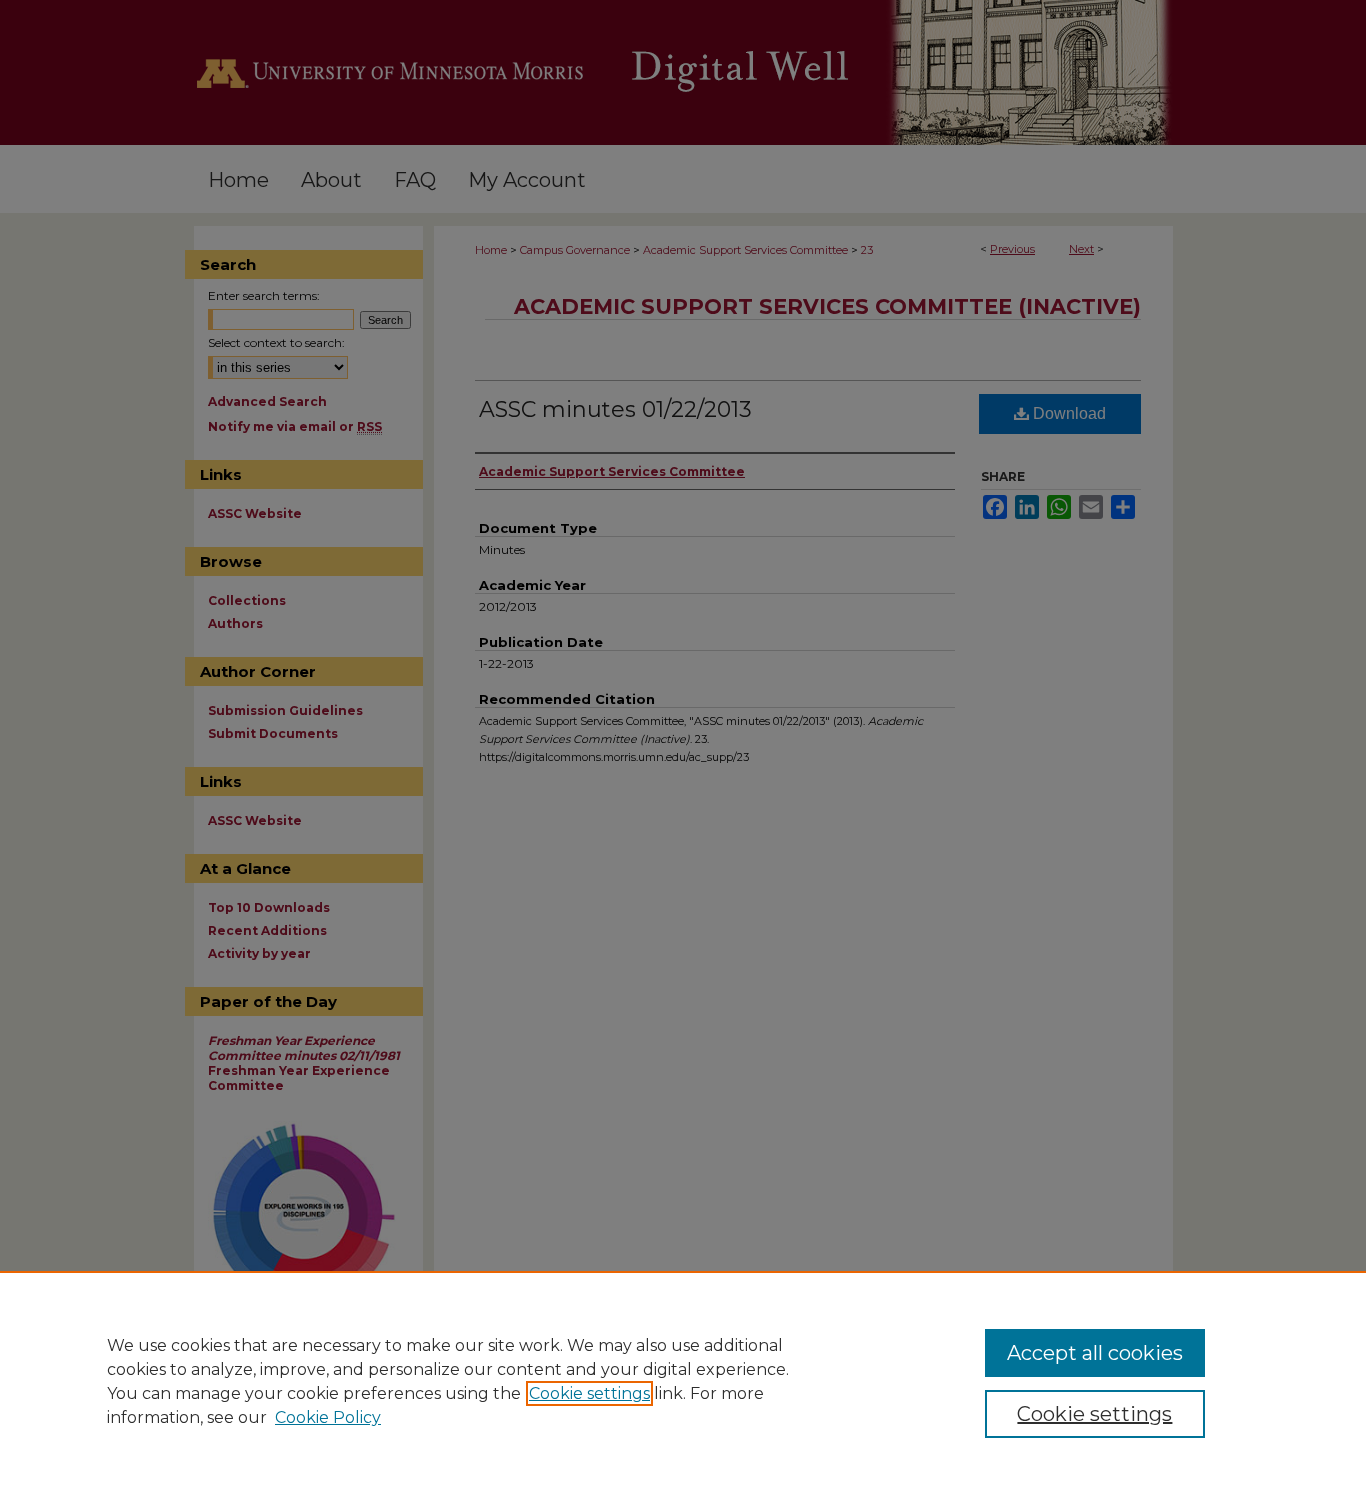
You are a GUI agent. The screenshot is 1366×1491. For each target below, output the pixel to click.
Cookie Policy (328, 1417)
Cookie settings (589, 1393)
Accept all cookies (1095, 1353)
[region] (683, 1381)
